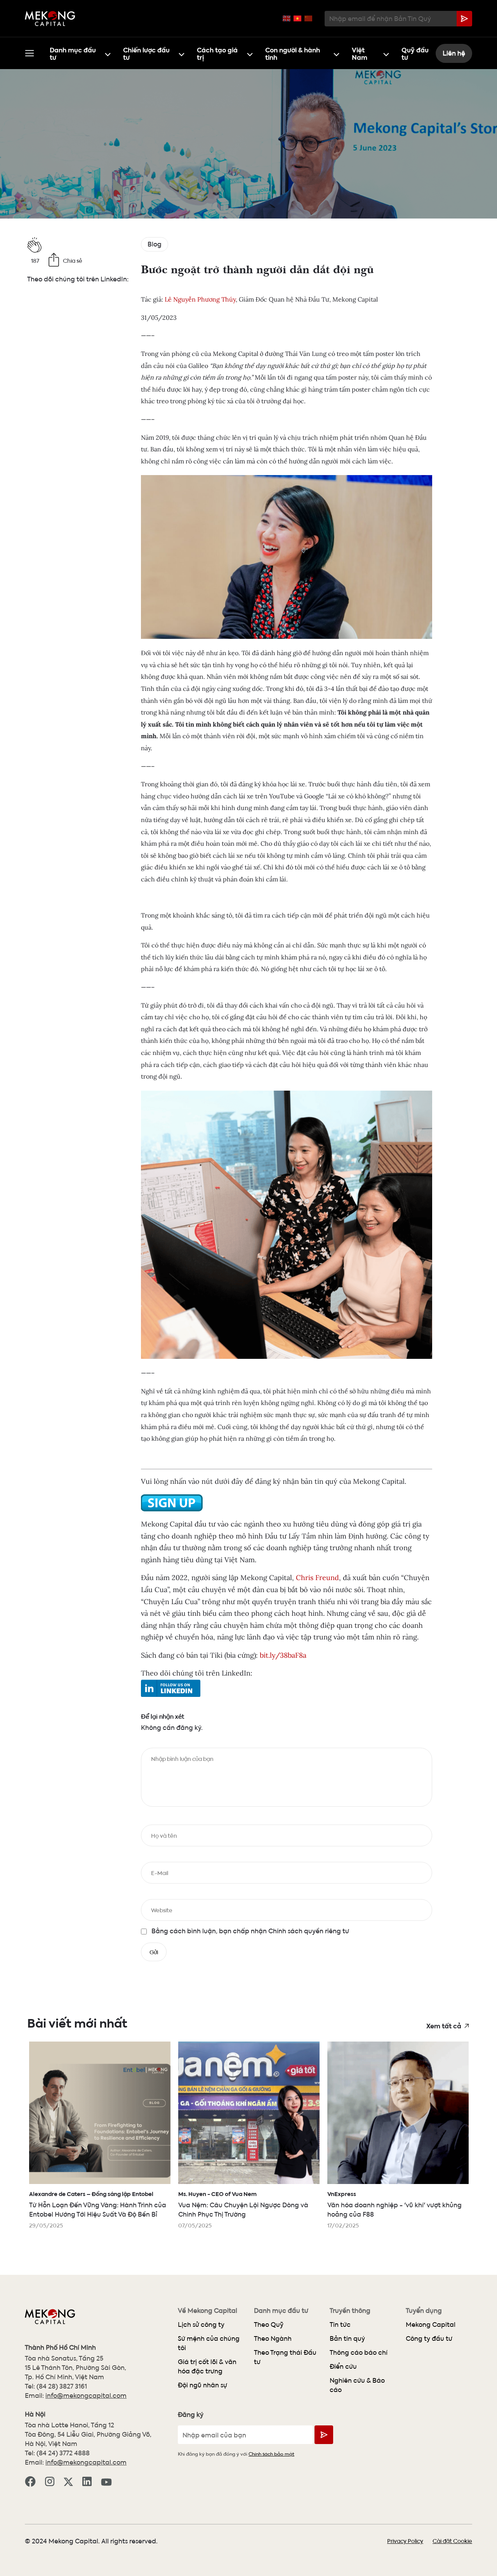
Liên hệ (454, 53)
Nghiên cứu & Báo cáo (357, 2385)
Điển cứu (343, 2366)
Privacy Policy (405, 2541)
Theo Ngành (273, 2338)
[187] (78, 245)
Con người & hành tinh (293, 53)
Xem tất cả (444, 2025)
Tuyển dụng (424, 2311)
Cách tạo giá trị (217, 53)
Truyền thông (350, 2311)
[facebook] (30, 2481)
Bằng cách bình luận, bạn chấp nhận (250, 1931)
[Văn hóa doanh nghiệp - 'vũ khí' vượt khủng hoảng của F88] (398, 2113)
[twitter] (68, 2481)
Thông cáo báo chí (359, 2352)
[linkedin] (87, 2481)
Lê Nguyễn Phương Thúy (200, 299)
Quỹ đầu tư (415, 53)
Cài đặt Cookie (452, 2541)
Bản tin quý (347, 2338)
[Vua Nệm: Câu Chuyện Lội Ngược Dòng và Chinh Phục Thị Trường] (249, 2113)
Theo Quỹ (269, 2324)
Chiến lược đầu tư (146, 53)
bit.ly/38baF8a (283, 1655)
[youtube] (106, 2481)
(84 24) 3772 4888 (63, 2453)
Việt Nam (360, 53)
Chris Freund (317, 1578)
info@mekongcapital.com (86, 2395)
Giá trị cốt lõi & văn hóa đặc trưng (207, 2366)
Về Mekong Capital (208, 2311)
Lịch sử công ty (201, 2324)
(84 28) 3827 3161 (62, 2386)
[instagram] (50, 2481)
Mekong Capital (431, 2324)
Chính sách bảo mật (271, 2454)
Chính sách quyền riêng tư (308, 1931)
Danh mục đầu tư (73, 53)
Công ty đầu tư (429, 2338)
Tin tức (340, 2324)
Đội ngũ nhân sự (202, 2385)
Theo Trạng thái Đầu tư (285, 2357)
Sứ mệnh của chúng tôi (209, 2343)
